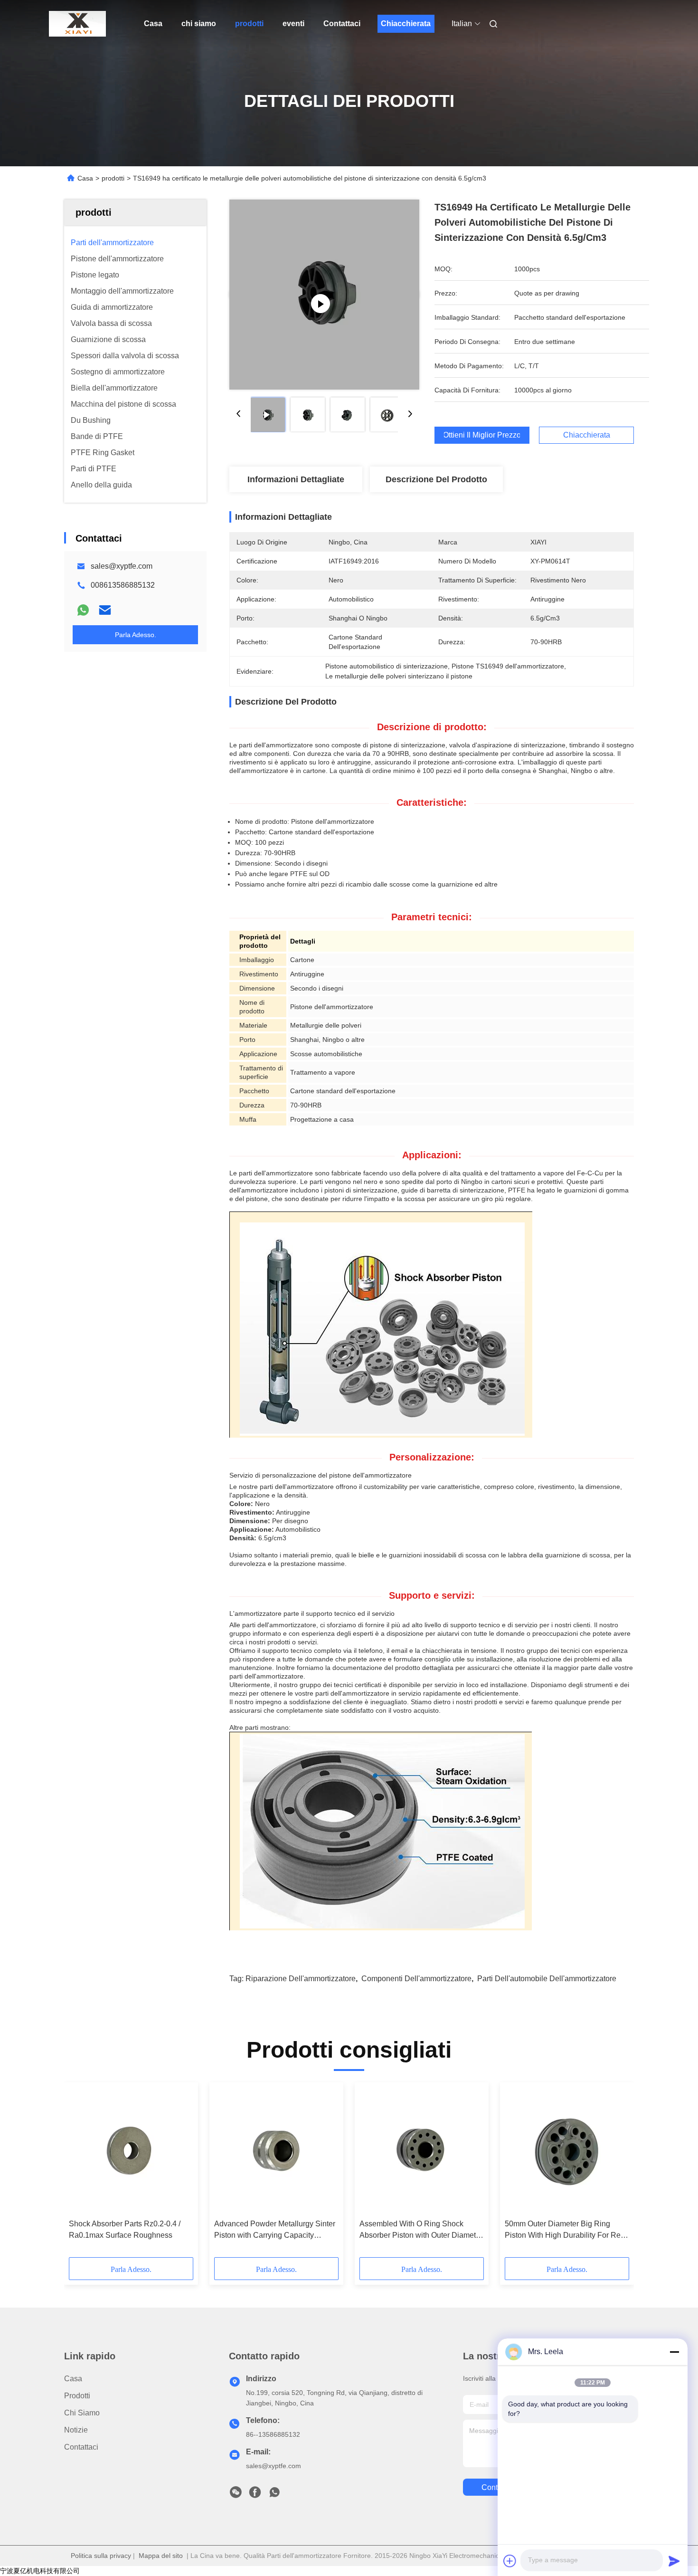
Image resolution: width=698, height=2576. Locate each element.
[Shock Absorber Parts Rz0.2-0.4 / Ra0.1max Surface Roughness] (131, 2151)
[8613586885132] (274, 2495)
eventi (293, 24)
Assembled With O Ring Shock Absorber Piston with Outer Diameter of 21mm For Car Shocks (421, 2230)
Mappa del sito (161, 2556)
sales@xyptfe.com (122, 566)
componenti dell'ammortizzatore (416, 1979)
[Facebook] (255, 2495)
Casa (153, 24)
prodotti (249, 24)
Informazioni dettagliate (296, 479)
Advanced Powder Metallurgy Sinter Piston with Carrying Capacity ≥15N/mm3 (275, 2230)
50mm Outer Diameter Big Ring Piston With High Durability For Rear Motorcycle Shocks (566, 2230)
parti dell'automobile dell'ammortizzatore (547, 1979)
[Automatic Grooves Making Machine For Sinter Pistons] (324, 295)
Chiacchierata (406, 24)
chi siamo (199, 24)
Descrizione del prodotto (436, 479)
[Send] (674, 2561)
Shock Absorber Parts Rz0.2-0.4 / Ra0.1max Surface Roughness (125, 2229)
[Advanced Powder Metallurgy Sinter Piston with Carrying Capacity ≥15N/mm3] (276, 2151)
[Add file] (510, 2561)
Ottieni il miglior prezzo (482, 435)
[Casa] (77, 24)
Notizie (76, 2430)
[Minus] (674, 2352)
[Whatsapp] (83, 610)
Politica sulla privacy (101, 2556)
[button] (81, 2173)
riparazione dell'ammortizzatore (301, 1979)
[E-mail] (105, 610)
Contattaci (342, 24)
